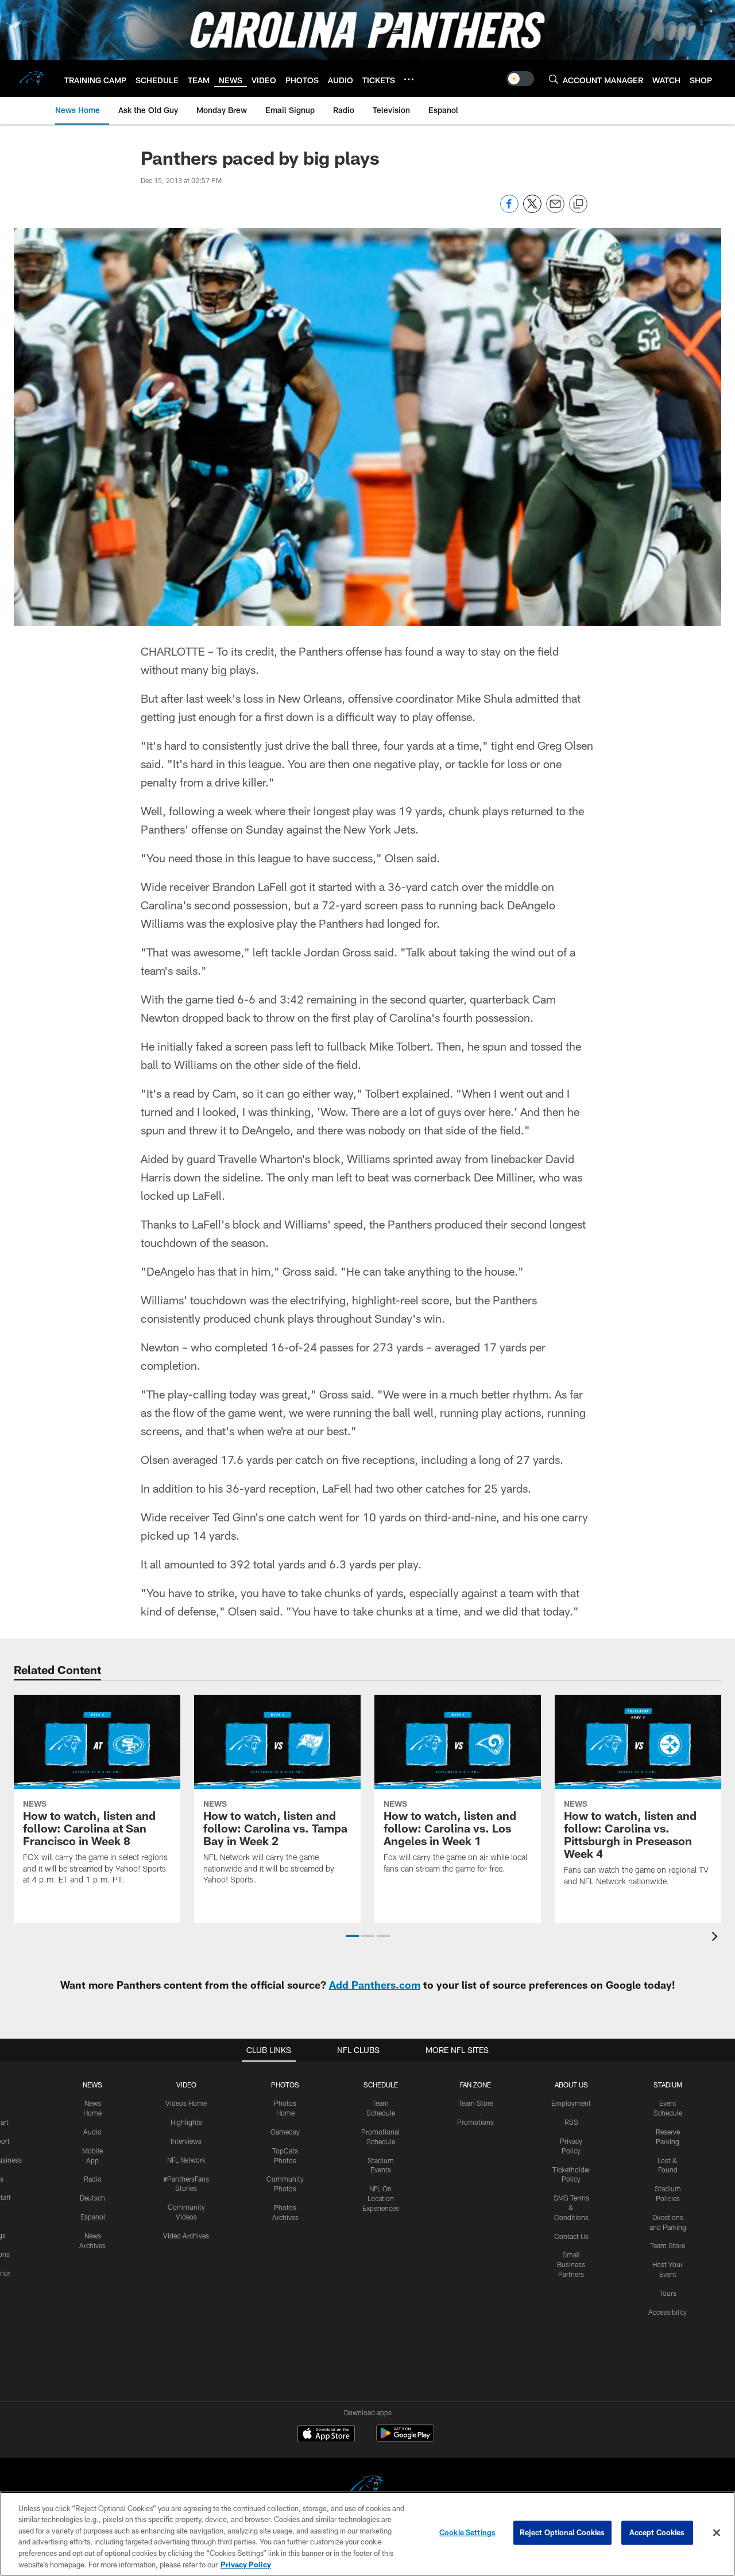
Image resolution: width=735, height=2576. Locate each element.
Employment (571, 2103)
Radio (93, 2179)
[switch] (520, 79)
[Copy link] (578, 204)
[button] (352, 1936)
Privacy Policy (246, 2564)
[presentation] (717, 1938)
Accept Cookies (657, 2532)
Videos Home (186, 2103)
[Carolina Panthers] (367, 2487)
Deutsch (92, 2198)
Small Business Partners (571, 2264)
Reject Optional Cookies (562, 2532)
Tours (668, 2293)
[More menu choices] (409, 79)
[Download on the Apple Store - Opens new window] (326, 2435)
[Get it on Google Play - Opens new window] (405, 2439)
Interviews (186, 2141)
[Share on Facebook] (509, 210)
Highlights (186, 2122)
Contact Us (571, 2236)
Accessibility (668, 2312)
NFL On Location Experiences (381, 2198)
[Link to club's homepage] (32, 79)
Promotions (475, 2122)
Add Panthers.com (375, 1985)
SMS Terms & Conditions (571, 2207)
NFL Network (186, 2160)
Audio (92, 2132)
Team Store (476, 2103)
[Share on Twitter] (532, 210)
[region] (367, 2534)
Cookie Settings (467, 2532)
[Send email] (555, 210)
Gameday (285, 2132)
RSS (571, 2122)
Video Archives (186, 2236)
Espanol (93, 2217)
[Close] (717, 2533)
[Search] (554, 79)
